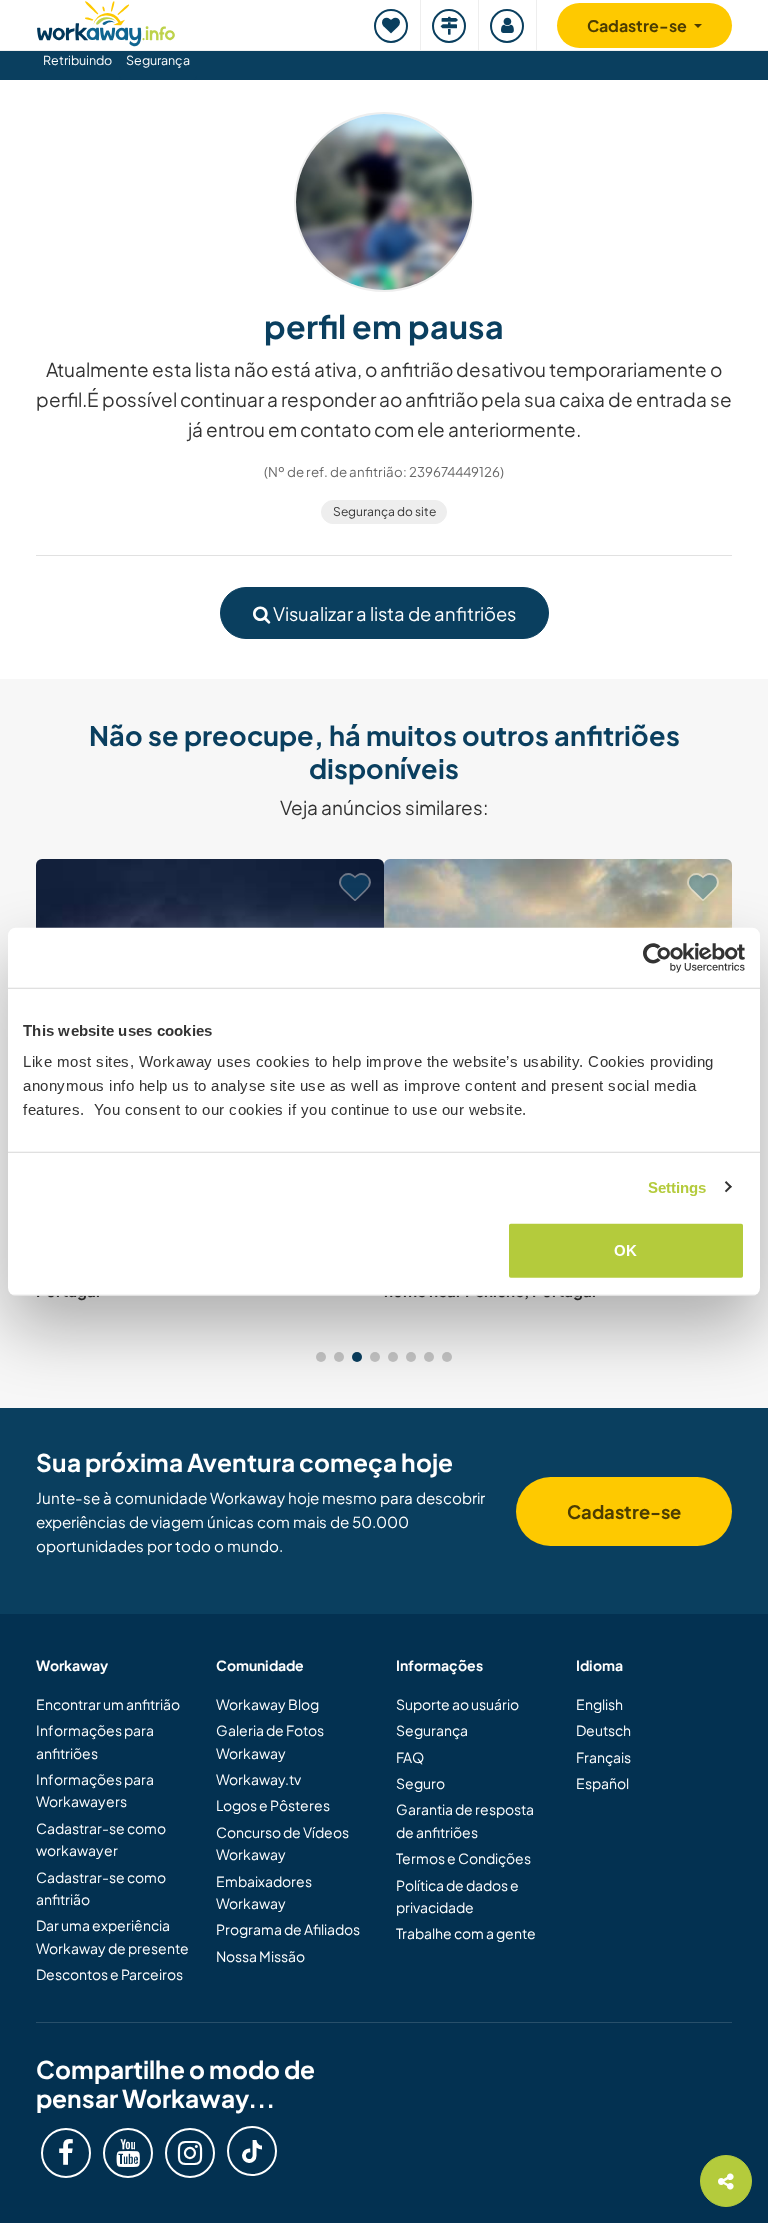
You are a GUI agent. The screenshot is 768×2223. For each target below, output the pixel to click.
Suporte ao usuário (457, 1704)
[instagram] (190, 2153)
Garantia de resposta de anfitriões (465, 1820)
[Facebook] (66, 2153)
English (599, 1704)
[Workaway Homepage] (106, 20)
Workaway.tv (258, 1779)
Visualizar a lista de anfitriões (393, 613)
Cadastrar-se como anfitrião (101, 1888)
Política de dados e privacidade (457, 1896)
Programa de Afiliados (288, 1929)
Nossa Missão (260, 1956)
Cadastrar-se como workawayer (101, 1839)
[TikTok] (252, 2151)
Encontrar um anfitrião (108, 1704)
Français (603, 1757)
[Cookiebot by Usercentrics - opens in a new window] (657, 957)
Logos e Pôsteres (273, 1805)
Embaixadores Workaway (264, 1892)
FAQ (410, 1757)
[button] (321, 1357)
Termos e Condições (463, 1858)
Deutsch (603, 1730)
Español (602, 1783)
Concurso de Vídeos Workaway (282, 1843)
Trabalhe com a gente (466, 1933)
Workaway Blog (267, 1704)
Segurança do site (384, 511)
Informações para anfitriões (95, 1741)
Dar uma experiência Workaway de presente (112, 1936)
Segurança (158, 60)
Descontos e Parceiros (109, 1974)
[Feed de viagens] (450, 25)
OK (625, 1250)
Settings (677, 1186)
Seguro (420, 1783)
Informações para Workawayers (95, 1790)
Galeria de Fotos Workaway (270, 1741)
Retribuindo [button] (77, 60)
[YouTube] (128, 2153)
